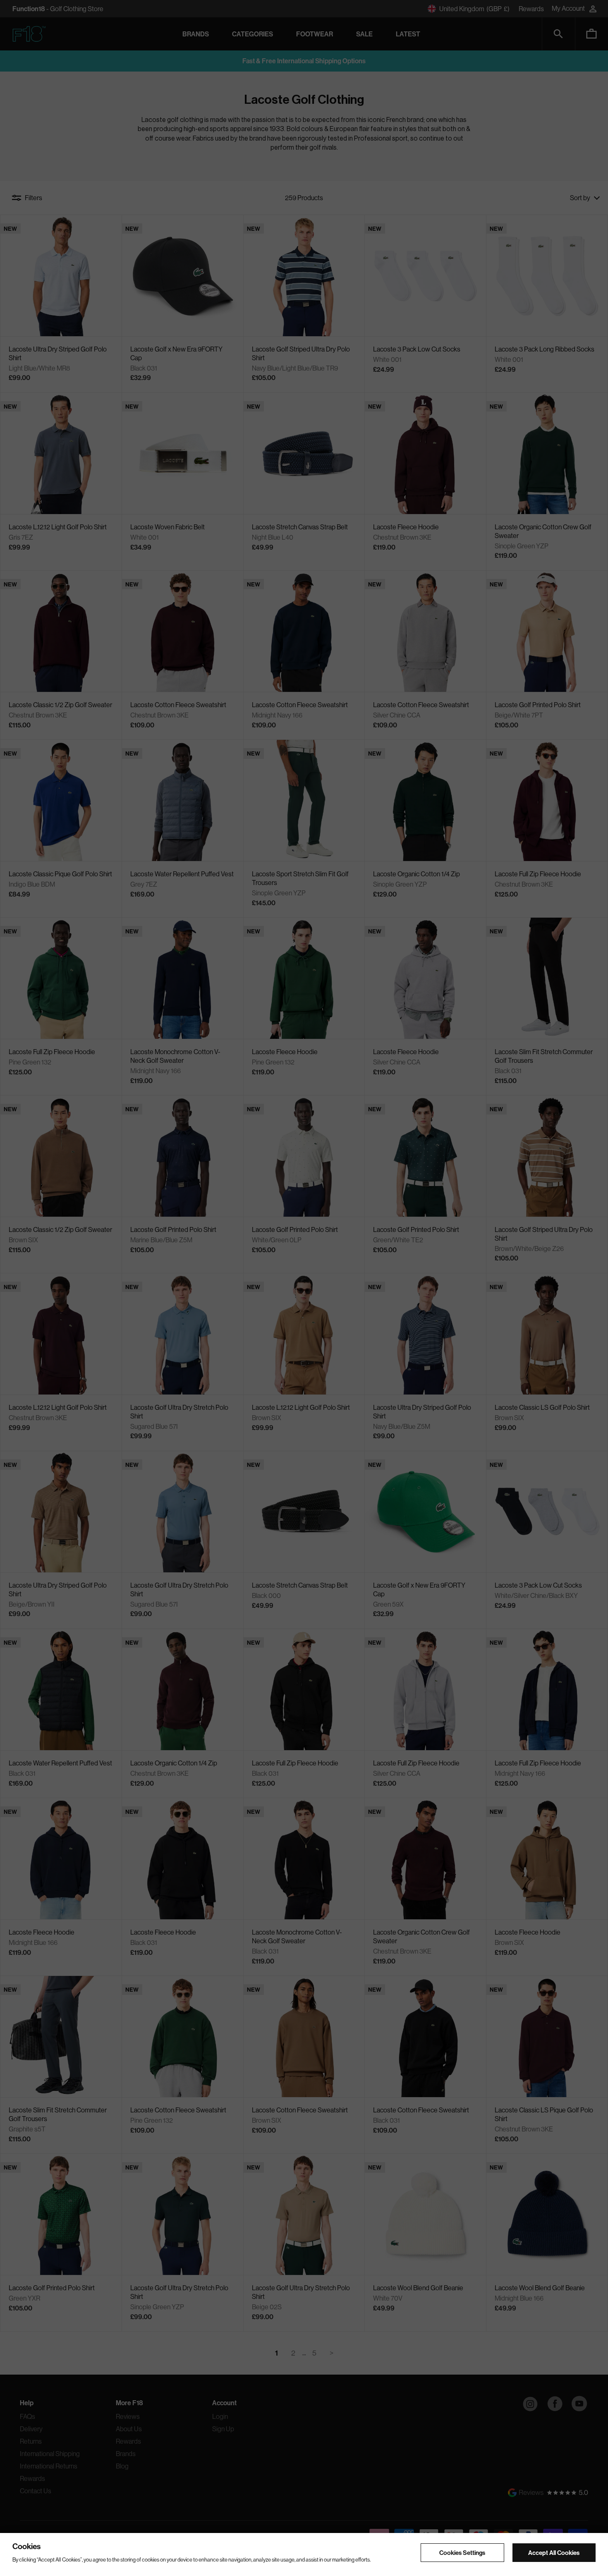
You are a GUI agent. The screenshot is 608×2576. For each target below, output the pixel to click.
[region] (304, 2554)
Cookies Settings (462, 2552)
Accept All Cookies (554, 2552)
